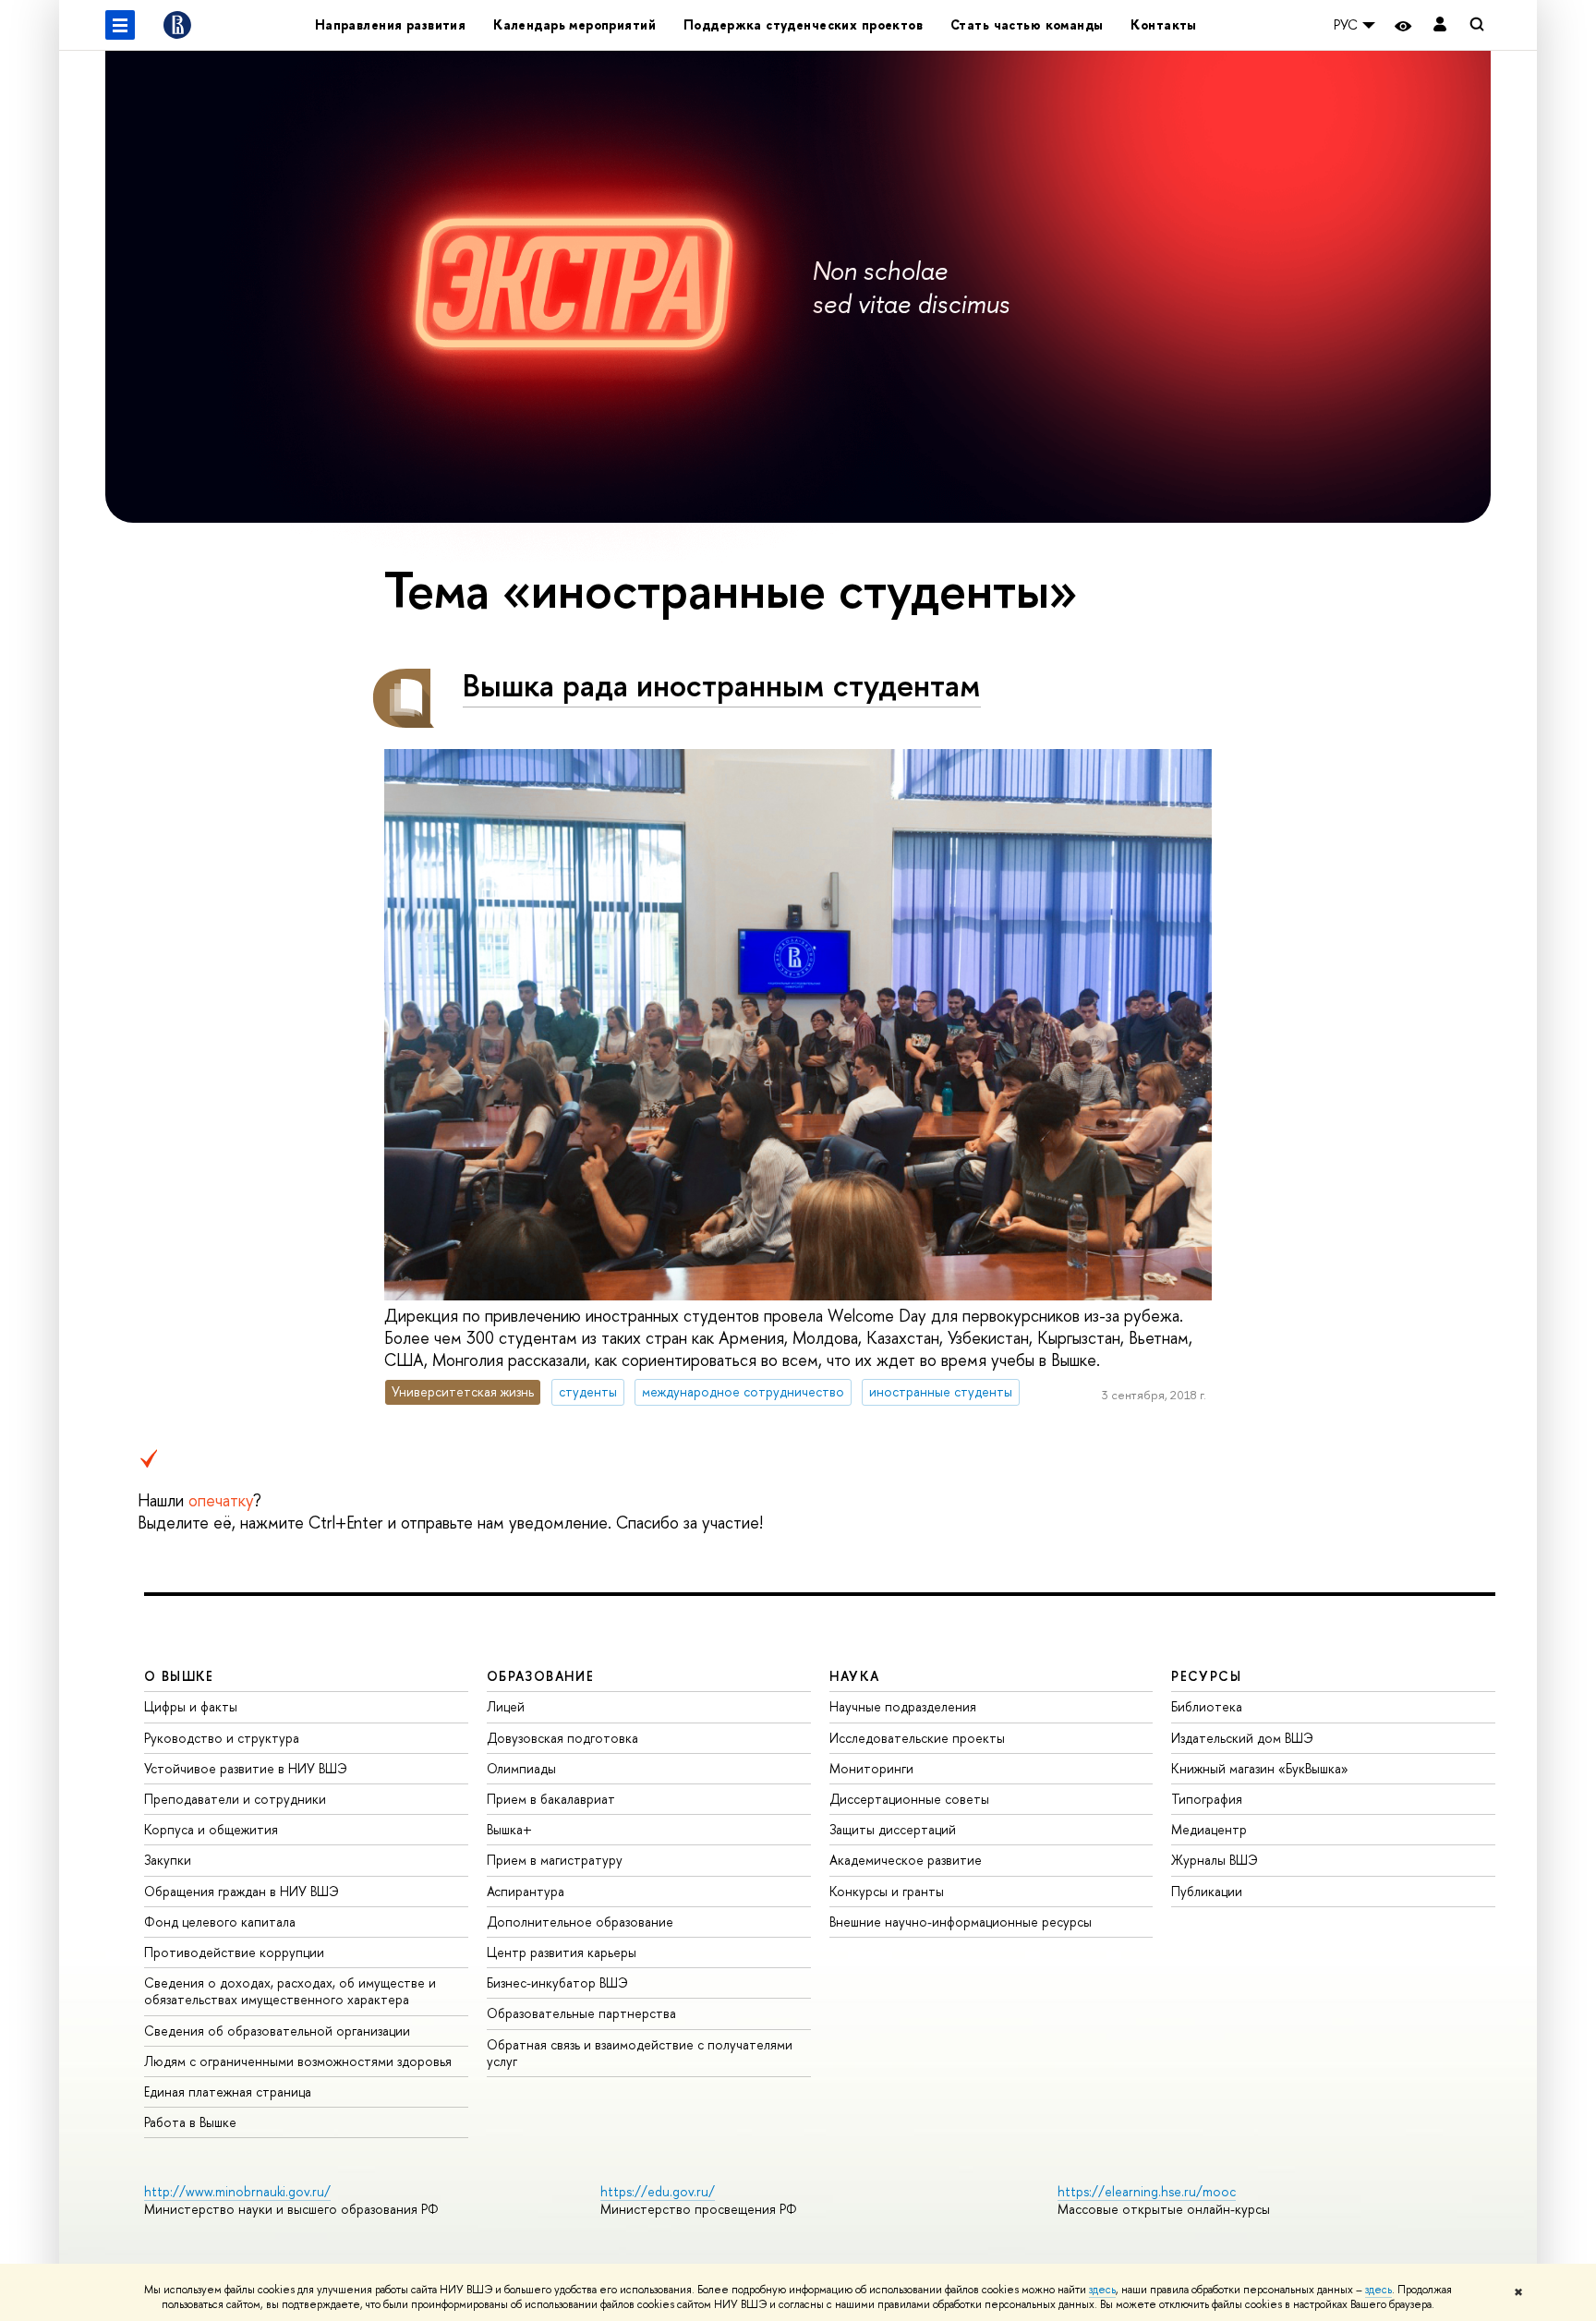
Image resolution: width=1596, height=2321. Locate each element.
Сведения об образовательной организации (277, 2031)
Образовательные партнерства (581, 2013)
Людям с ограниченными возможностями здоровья (298, 2061)
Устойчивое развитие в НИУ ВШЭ (246, 1768)
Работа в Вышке (190, 2122)
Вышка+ (509, 1829)
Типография (1207, 1799)
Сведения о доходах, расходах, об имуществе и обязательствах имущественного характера (290, 1991)
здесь (1102, 2290)
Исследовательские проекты (917, 1738)
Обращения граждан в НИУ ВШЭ (242, 1891)
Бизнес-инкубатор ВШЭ (557, 1983)
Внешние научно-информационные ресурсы (961, 1922)
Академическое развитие (906, 1860)
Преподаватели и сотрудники (235, 1799)
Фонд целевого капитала (220, 1922)
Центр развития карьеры (562, 1952)
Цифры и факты (191, 1706)
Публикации (1207, 1891)
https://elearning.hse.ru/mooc (1147, 2191)
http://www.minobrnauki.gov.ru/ (237, 2191)
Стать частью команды (1027, 24)
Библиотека (1207, 1706)
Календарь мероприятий (574, 24)
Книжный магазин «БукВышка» (1260, 1768)
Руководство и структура (222, 1738)
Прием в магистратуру (555, 1860)
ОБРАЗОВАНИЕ (540, 1676)
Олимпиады (521, 1768)
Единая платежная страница (228, 2091)
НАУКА (855, 1676)
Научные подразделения (903, 1706)
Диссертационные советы (909, 1799)
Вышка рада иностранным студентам (722, 685)
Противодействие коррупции (234, 1952)
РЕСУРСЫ (1206, 1676)
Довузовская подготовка (562, 1738)
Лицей (506, 1706)
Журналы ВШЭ (1215, 1860)
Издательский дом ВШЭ (1242, 1738)
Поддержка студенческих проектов (803, 24)
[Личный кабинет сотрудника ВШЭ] (1440, 25)
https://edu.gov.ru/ (658, 2191)
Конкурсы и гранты (887, 1891)
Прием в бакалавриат (551, 1799)
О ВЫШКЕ (179, 1676)
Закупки (168, 1860)
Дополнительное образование (580, 1922)
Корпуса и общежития (211, 1829)
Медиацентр (1209, 1829)
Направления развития (390, 24)
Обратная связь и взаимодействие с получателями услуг (640, 2053)
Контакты (1163, 24)
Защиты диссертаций (893, 1829)
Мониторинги (871, 1768)
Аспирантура (526, 1891)
